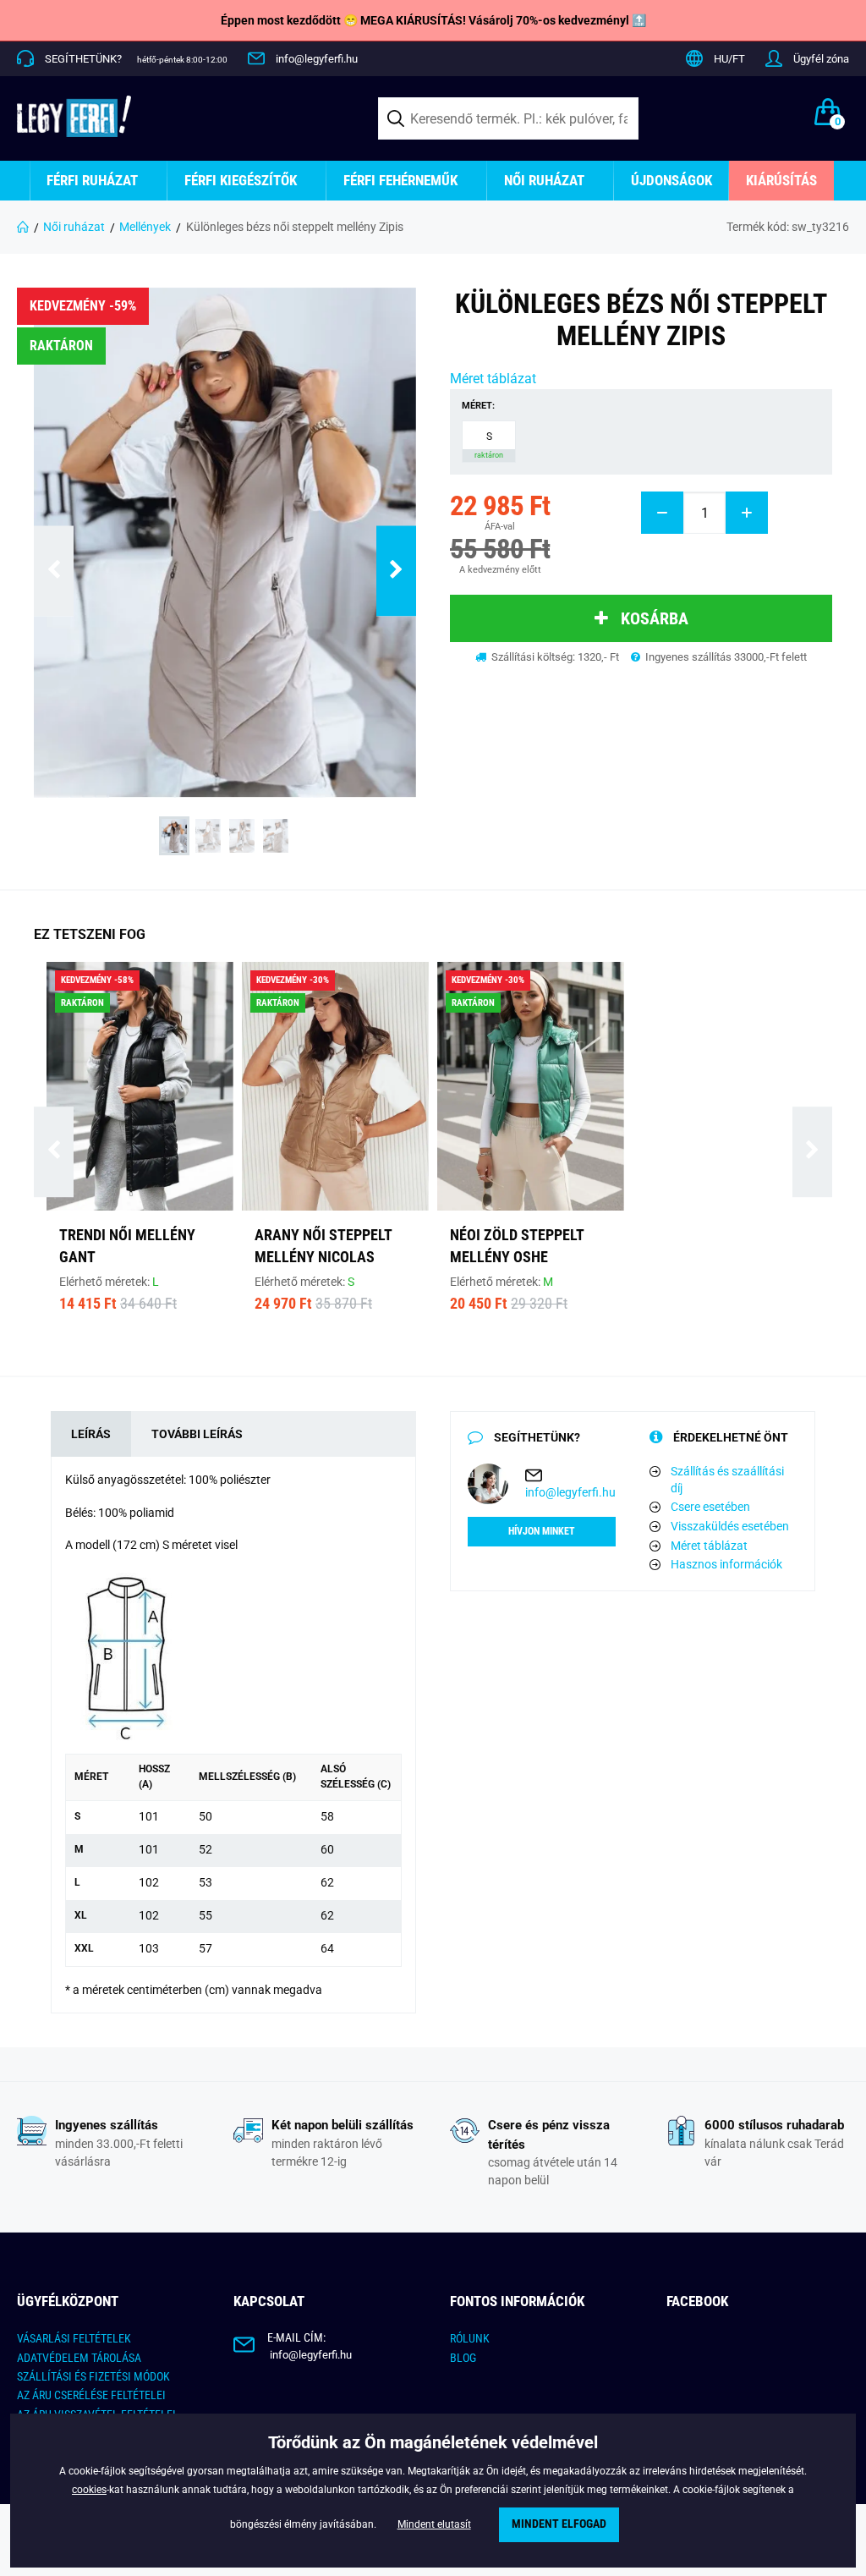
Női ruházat (544, 180)
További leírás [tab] (197, 1434)
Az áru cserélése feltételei (91, 2395)
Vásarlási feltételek (74, 2338)
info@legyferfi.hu (317, 59)
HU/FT (729, 59)
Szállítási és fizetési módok (93, 2376)
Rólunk (470, 2338)
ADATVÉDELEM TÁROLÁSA (79, 2358)
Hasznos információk (726, 1564)
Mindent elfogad (559, 2524)
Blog (463, 2358)
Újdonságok (671, 180)
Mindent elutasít (434, 2524)
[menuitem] (99, 181)
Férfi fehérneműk (400, 180)
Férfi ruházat (92, 180)
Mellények (145, 227)
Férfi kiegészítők (241, 180)
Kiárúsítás (781, 180)
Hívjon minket (542, 1531)
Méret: (478, 406)
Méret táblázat (493, 379)
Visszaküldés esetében (730, 1526)
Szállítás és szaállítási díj (727, 1480)
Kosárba (655, 618)
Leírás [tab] (91, 1434)
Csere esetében (710, 1507)
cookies (89, 2490)
